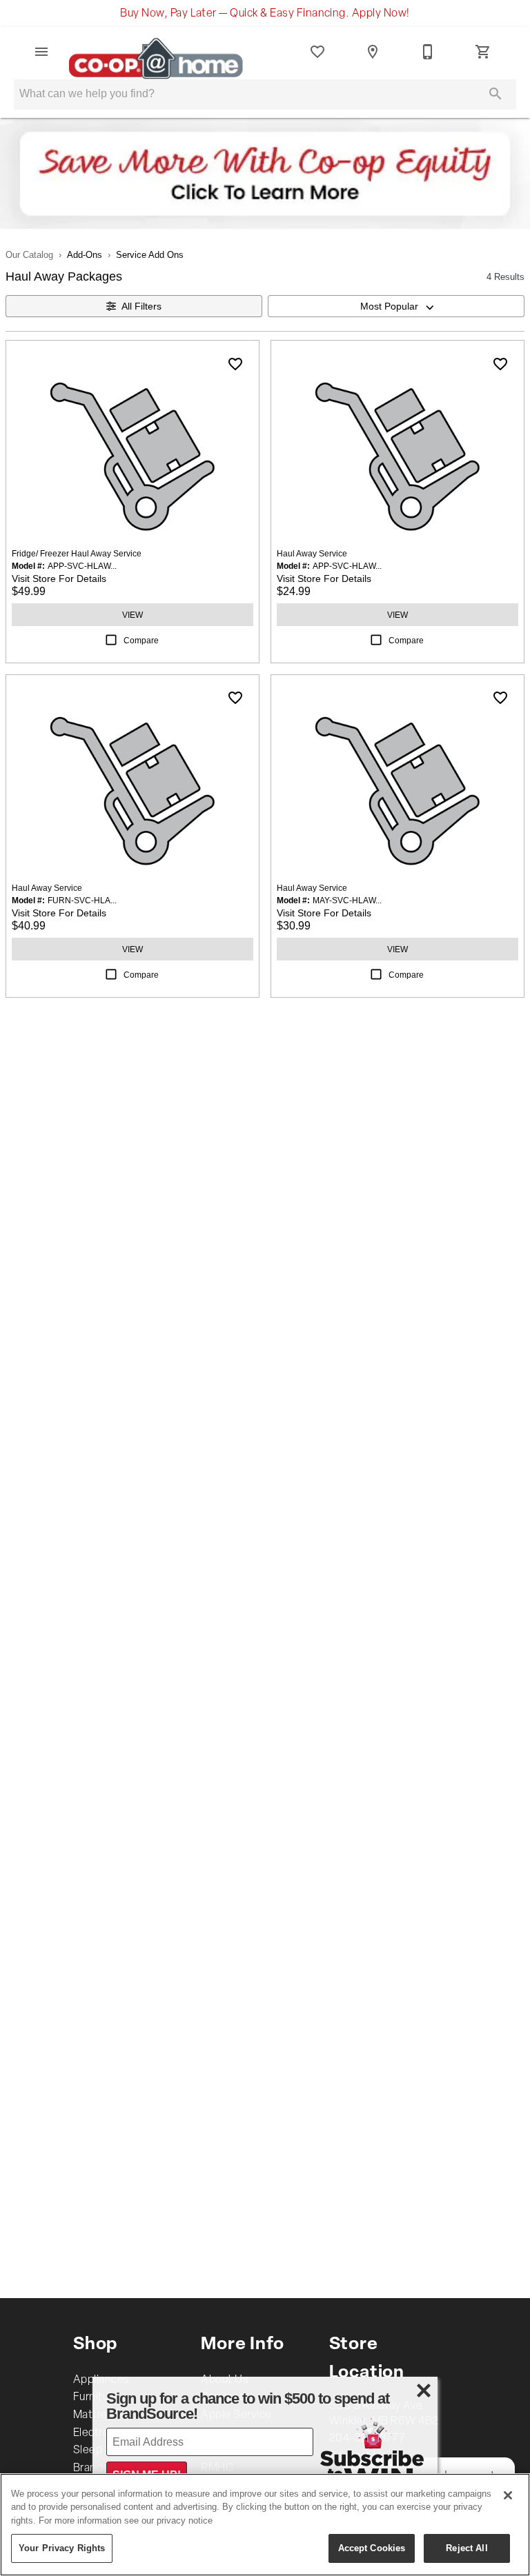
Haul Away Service (312, 553)
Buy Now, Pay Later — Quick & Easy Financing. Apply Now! (265, 14)
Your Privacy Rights (62, 2548)
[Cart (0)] (483, 52)
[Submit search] (495, 94)
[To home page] (166, 52)
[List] (317, 52)
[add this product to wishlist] (235, 364)
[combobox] (396, 306)
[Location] (373, 52)
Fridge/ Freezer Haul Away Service (77, 553)
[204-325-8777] (428, 52)
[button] (41, 52)
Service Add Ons (150, 254)
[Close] (508, 2495)
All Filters (141, 306)
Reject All (467, 2548)
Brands (91, 2468)
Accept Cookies (372, 2548)
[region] (265, 2525)
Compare (141, 640)
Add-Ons (85, 254)
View (132, 615)
